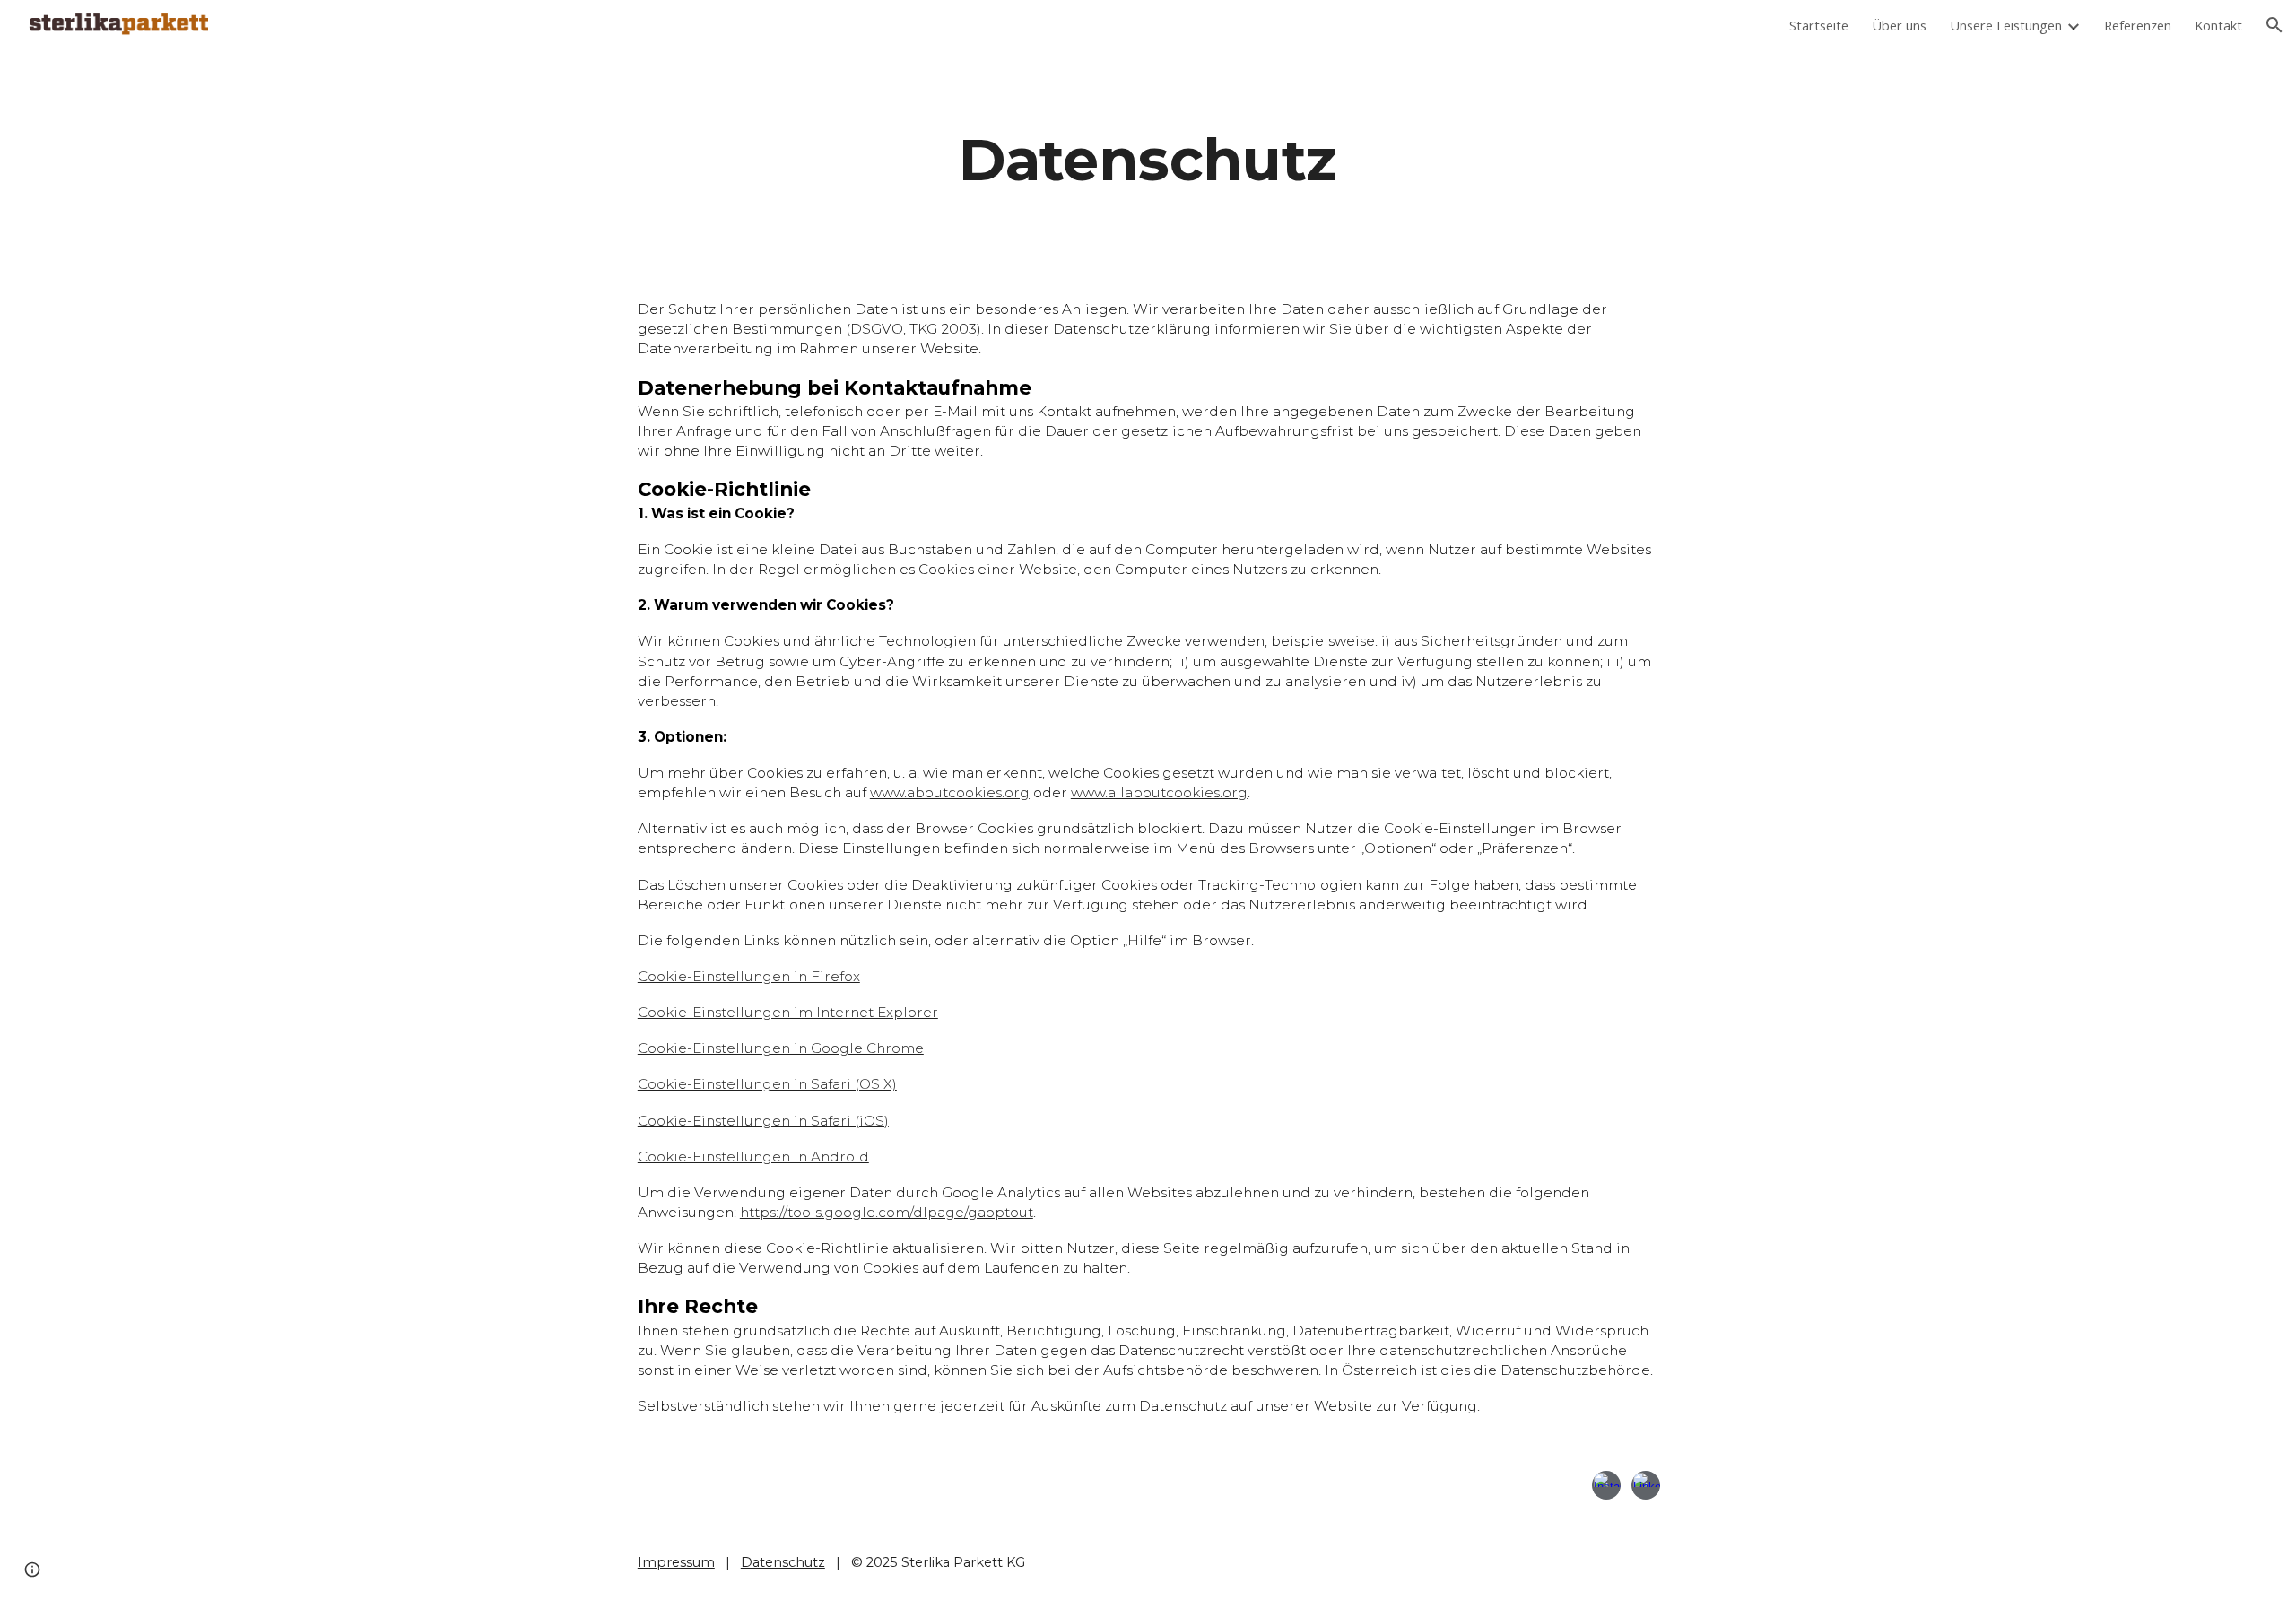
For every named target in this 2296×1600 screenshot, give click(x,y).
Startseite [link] (1819, 25)
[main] (1148, 160)
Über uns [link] (1899, 25)
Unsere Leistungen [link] (2006, 25)
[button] (2274, 25)
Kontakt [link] (2218, 25)
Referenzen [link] (2138, 25)
